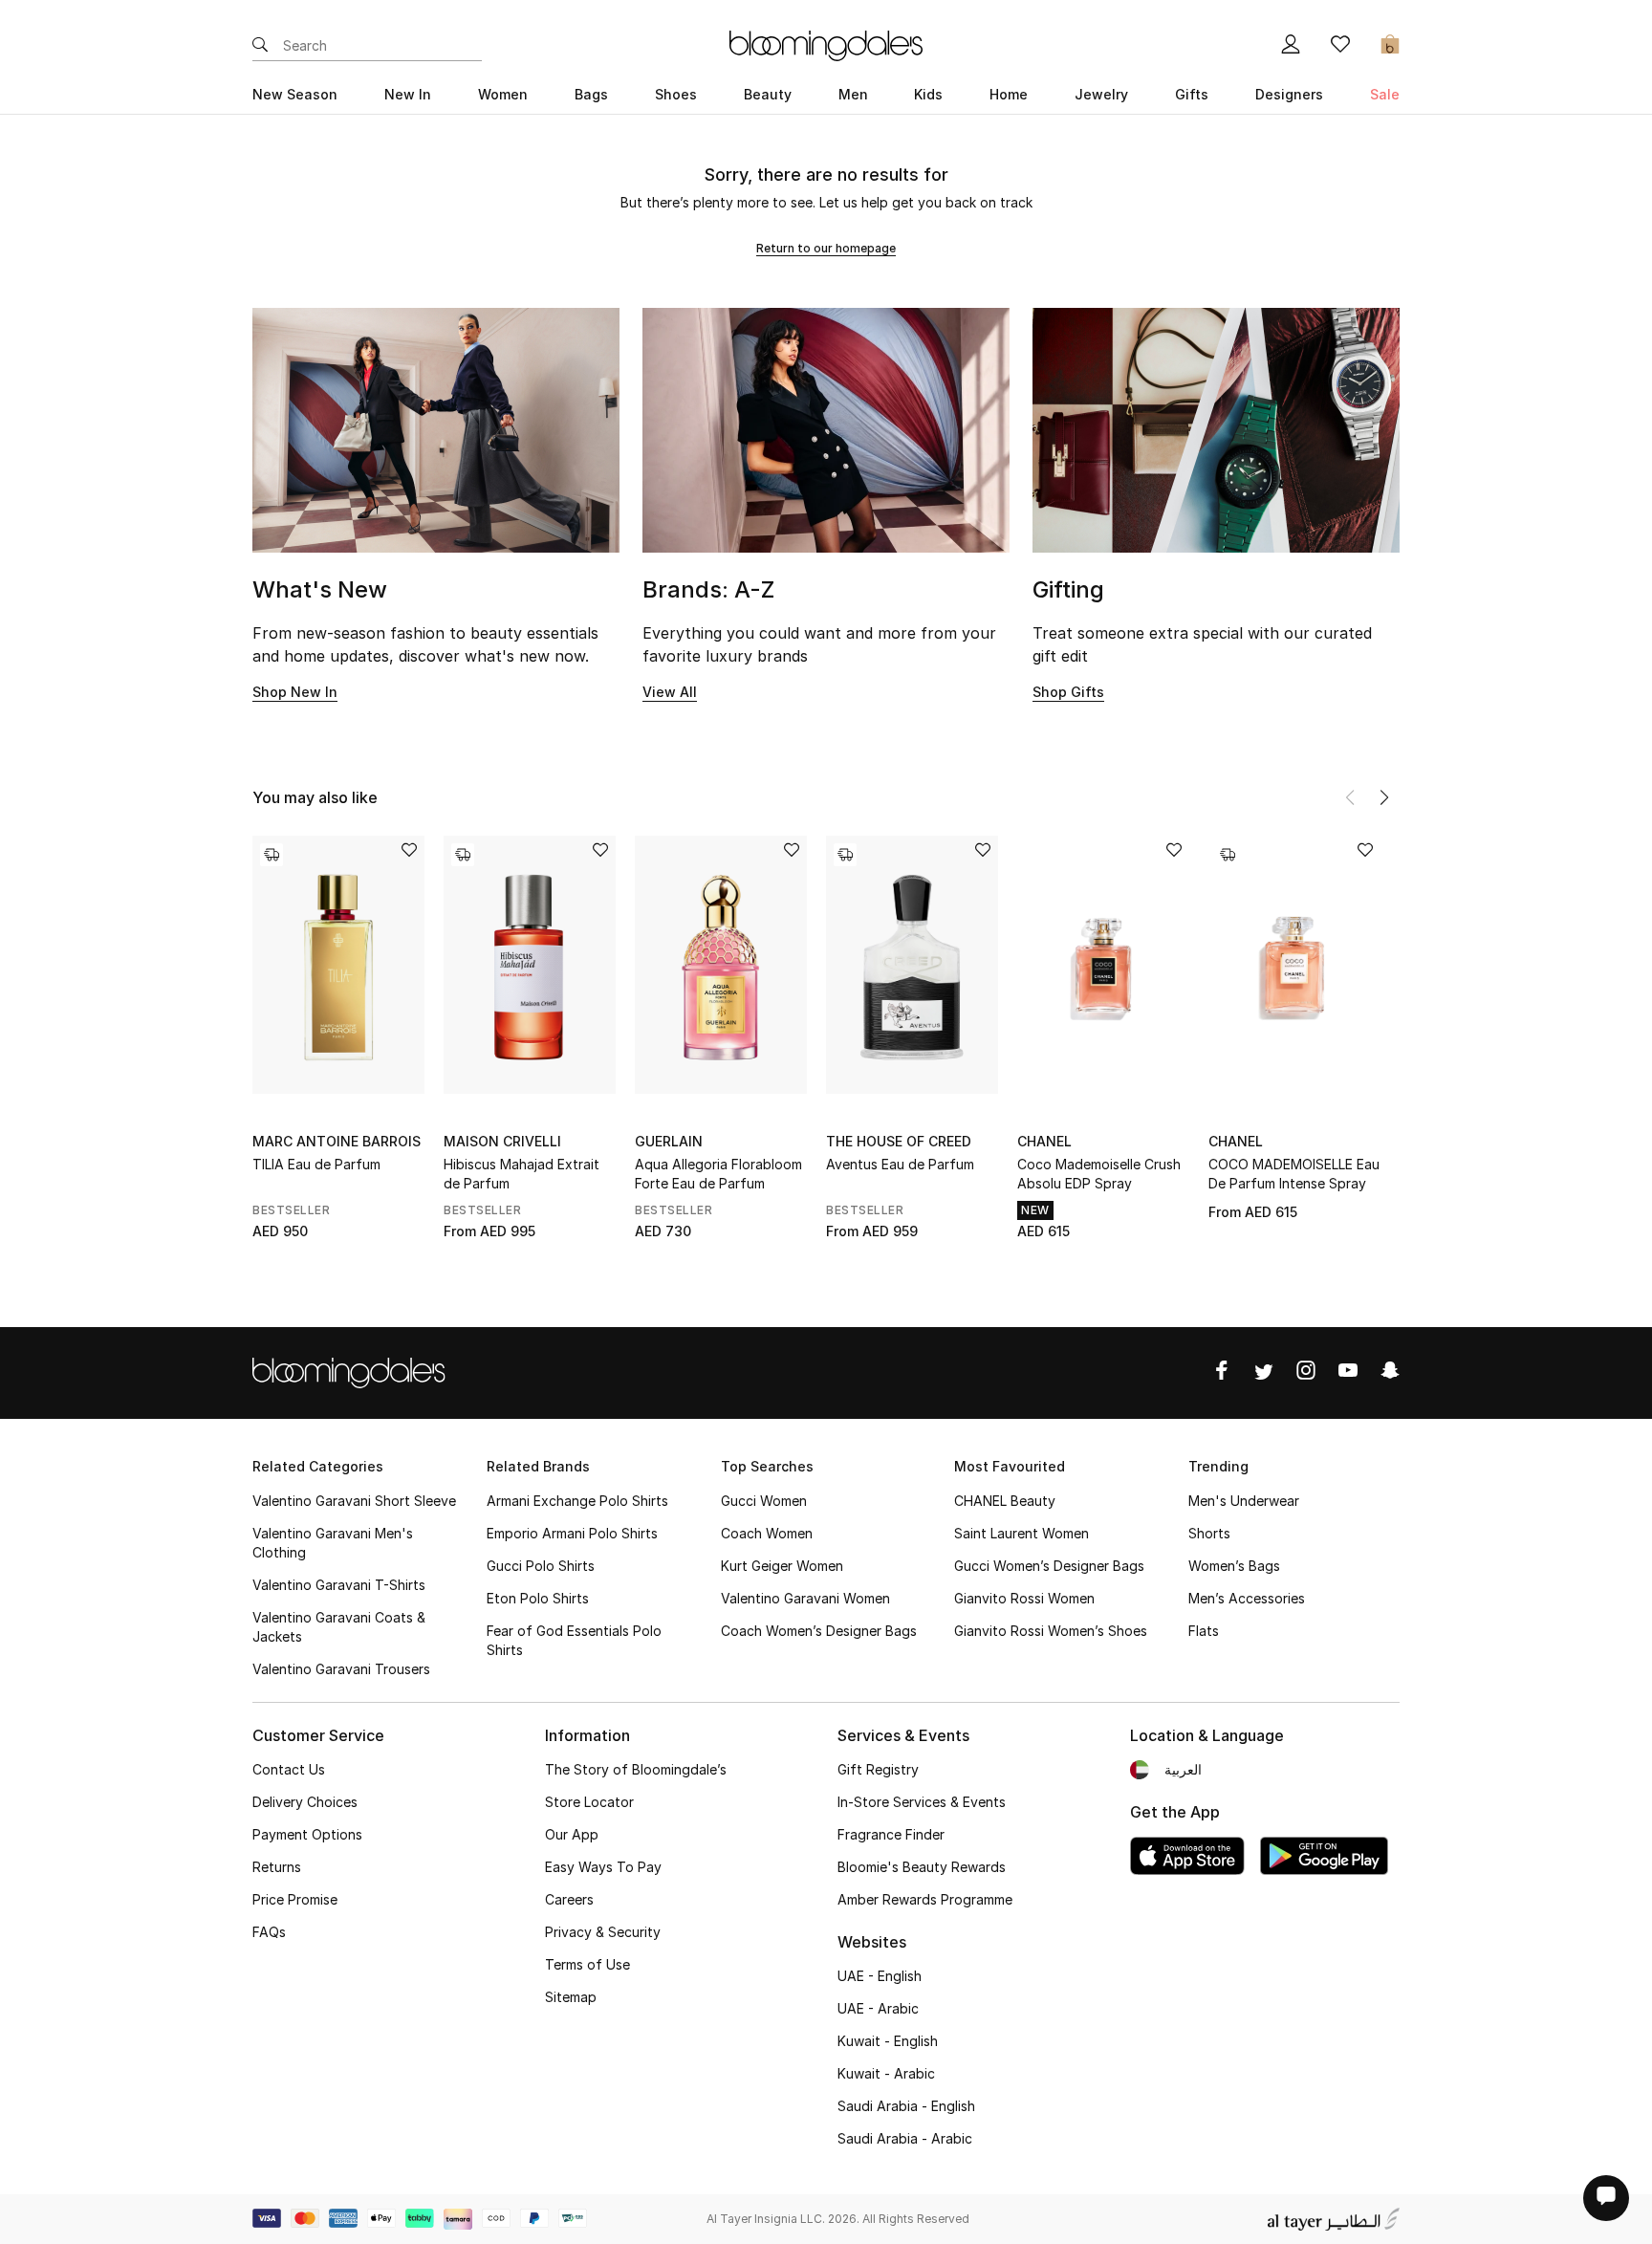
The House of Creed (899, 1141)
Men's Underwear (1244, 1501)
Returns (277, 1867)
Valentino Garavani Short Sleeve (354, 1501)
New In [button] (408, 94)
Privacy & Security (603, 1932)
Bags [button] (591, 94)
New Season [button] (295, 94)
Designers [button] (1289, 94)
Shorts (1209, 1533)
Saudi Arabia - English (906, 2106)
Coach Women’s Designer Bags (819, 1631)
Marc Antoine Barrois (337, 1141)
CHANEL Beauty (1005, 1501)
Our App (572, 1834)
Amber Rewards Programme (925, 1899)
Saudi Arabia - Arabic (905, 2138)
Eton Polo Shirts (538, 1598)
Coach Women (767, 1533)
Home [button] (1009, 94)
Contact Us (289, 1769)
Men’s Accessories (1247, 1598)
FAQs (269, 1932)
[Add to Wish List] (409, 851)
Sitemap (571, 1997)
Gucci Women (764, 1501)
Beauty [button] (768, 94)
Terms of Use (587, 1964)
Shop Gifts (1068, 692)
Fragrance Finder (891, 1834)
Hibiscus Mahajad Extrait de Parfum (522, 1174)
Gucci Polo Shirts (541, 1566)
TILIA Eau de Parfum (316, 1164)
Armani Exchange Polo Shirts (577, 1501)
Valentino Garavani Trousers (341, 1669)
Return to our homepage (826, 248)
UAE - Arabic (878, 2008)
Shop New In (295, 692)
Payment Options (307, 1834)
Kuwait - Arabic (886, 2073)
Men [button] (853, 94)
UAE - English (880, 1976)
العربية (1183, 1769)
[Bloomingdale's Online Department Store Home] (826, 44)
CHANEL (1044, 1141)
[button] (1384, 797)
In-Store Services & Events (922, 1802)
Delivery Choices (305, 1802)
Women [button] (503, 94)
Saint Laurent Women (1022, 1533)
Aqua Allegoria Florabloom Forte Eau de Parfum (718, 1174)
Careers (569, 1899)
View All (670, 692)
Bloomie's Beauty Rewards (922, 1867)
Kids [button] (928, 94)
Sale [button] (1385, 94)
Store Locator (589, 1802)
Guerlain (669, 1141)
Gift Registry (878, 1769)
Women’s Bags (1234, 1566)
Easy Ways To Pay (603, 1867)
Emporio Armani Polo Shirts (572, 1533)
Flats (1204, 1631)
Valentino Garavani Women (805, 1598)
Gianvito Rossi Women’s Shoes (1051, 1631)
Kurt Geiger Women (782, 1566)
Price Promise (295, 1899)
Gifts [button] (1192, 94)
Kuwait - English (888, 2041)
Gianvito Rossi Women (1024, 1598)
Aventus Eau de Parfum (900, 1164)
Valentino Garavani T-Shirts (339, 1585)
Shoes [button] (676, 94)
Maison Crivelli (502, 1141)
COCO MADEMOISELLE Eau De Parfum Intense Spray (1294, 1174)
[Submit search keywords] (260, 46)
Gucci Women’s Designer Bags (1049, 1566)
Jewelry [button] (1101, 94)
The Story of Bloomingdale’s (636, 1769)
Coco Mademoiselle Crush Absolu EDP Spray (1099, 1174)
